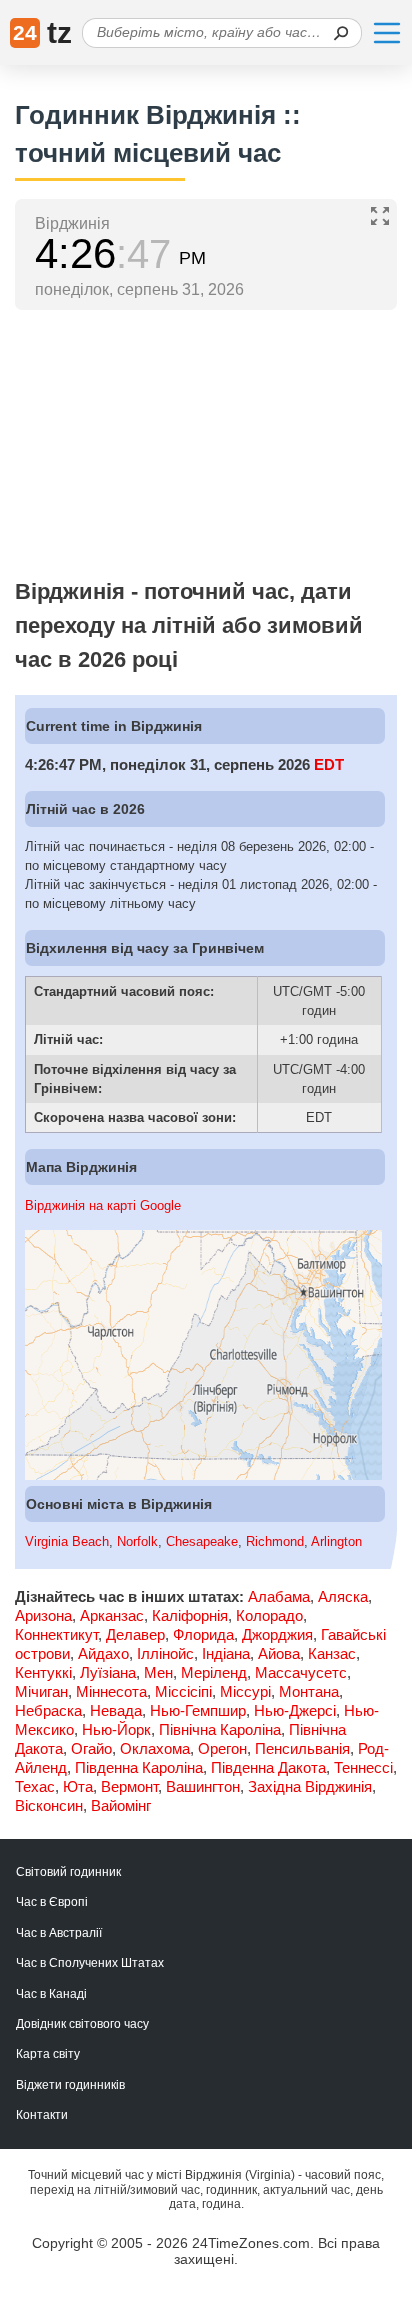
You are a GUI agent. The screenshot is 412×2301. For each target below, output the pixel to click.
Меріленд (214, 1672)
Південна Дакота (268, 1767)
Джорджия (277, 1634)
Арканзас (112, 1615)
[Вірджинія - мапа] (203, 1475)
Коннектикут (56, 1634)
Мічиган (41, 1691)
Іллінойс (165, 1653)
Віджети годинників (70, 2085)
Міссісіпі (183, 1691)
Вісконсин (49, 1805)
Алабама (279, 1596)
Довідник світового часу (82, 2024)
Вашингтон (203, 1786)
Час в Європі (52, 1902)
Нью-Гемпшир (198, 1710)
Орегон (222, 1748)
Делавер (135, 1634)
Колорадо (269, 1615)
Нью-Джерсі (295, 1710)
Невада (116, 1710)
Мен (158, 1672)
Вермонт (129, 1786)
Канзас (332, 1653)
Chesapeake (202, 1541)
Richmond (275, 1541)
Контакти (42, 2115)
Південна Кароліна (139, 1767)
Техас (35, 1786)
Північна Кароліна (220, 1729)
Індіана (226, 1653)
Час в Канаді (51, 1994)
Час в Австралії (59, 1933)
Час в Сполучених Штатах (90, 1963)
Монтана (309, 1691)
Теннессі (363, 1767)
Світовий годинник (68, 1872)
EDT (329, 764)
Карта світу (48, 2054)
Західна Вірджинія (310, 1786)
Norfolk (137, 1541)
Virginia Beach (67, 1541)
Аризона (43, 1615)
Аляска (343, 1596)
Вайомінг (121, 1805)
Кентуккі (43, 1672)
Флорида (203, 1634)
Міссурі (245, 1691)
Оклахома (155, 1748)
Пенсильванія (302, 1748)
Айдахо (103, 1653)
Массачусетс (301, 1672)
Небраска (48, 1710)
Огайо (91, 1748)
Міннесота (111, 1691)
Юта (78, 1786)
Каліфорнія (190, 1615)
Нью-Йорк (116, 1729)
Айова (279, 1653)
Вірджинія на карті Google (103, 1205)
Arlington (336, 1541)
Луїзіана (108, 1672)
